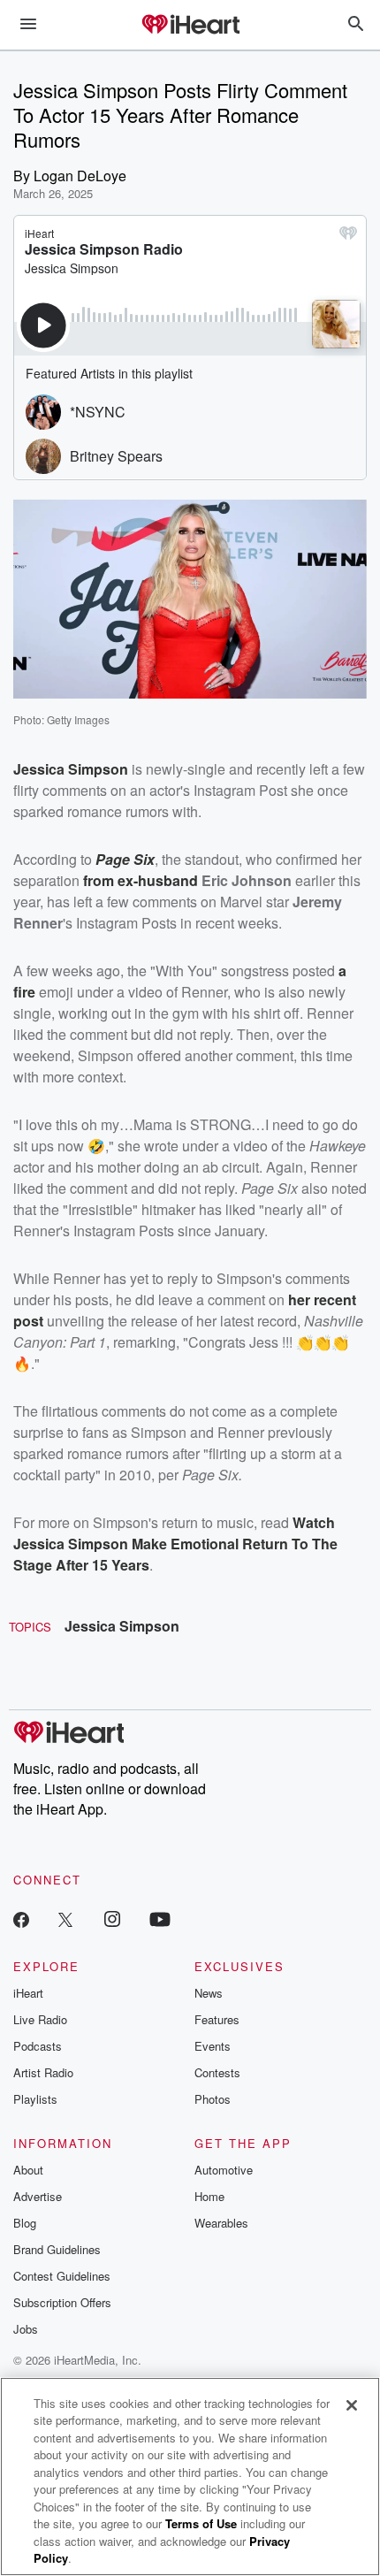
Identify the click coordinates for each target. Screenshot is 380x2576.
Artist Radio (43, 2072)
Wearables (221, 2223)
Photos (213, 2099)
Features (217, 2019)
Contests (217, 2072)
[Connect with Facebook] (21, 1919)
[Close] (352, 2405)
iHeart (28, 1993)
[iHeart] (190, 26)
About (28, 2170)
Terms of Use (201, 2523)
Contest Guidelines (62, 2276)
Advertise (38, 2196)
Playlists (35, 2099)
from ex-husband (141, 880)
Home (209, 2196)
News (209, 1993)
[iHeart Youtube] (160, 1919)
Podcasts (38, 2046)
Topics (30, 1627)
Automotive (224, 2170)
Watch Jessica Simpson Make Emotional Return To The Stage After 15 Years (175, 1544)
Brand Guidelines (57, 2249)
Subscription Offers (62, 2302)
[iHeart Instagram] (112, 1919)
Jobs (26, 2329)
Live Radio (40, 2019)
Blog (25, 2223)
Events (213, 2046)
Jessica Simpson (122, 1626)
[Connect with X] (65, 1919)
